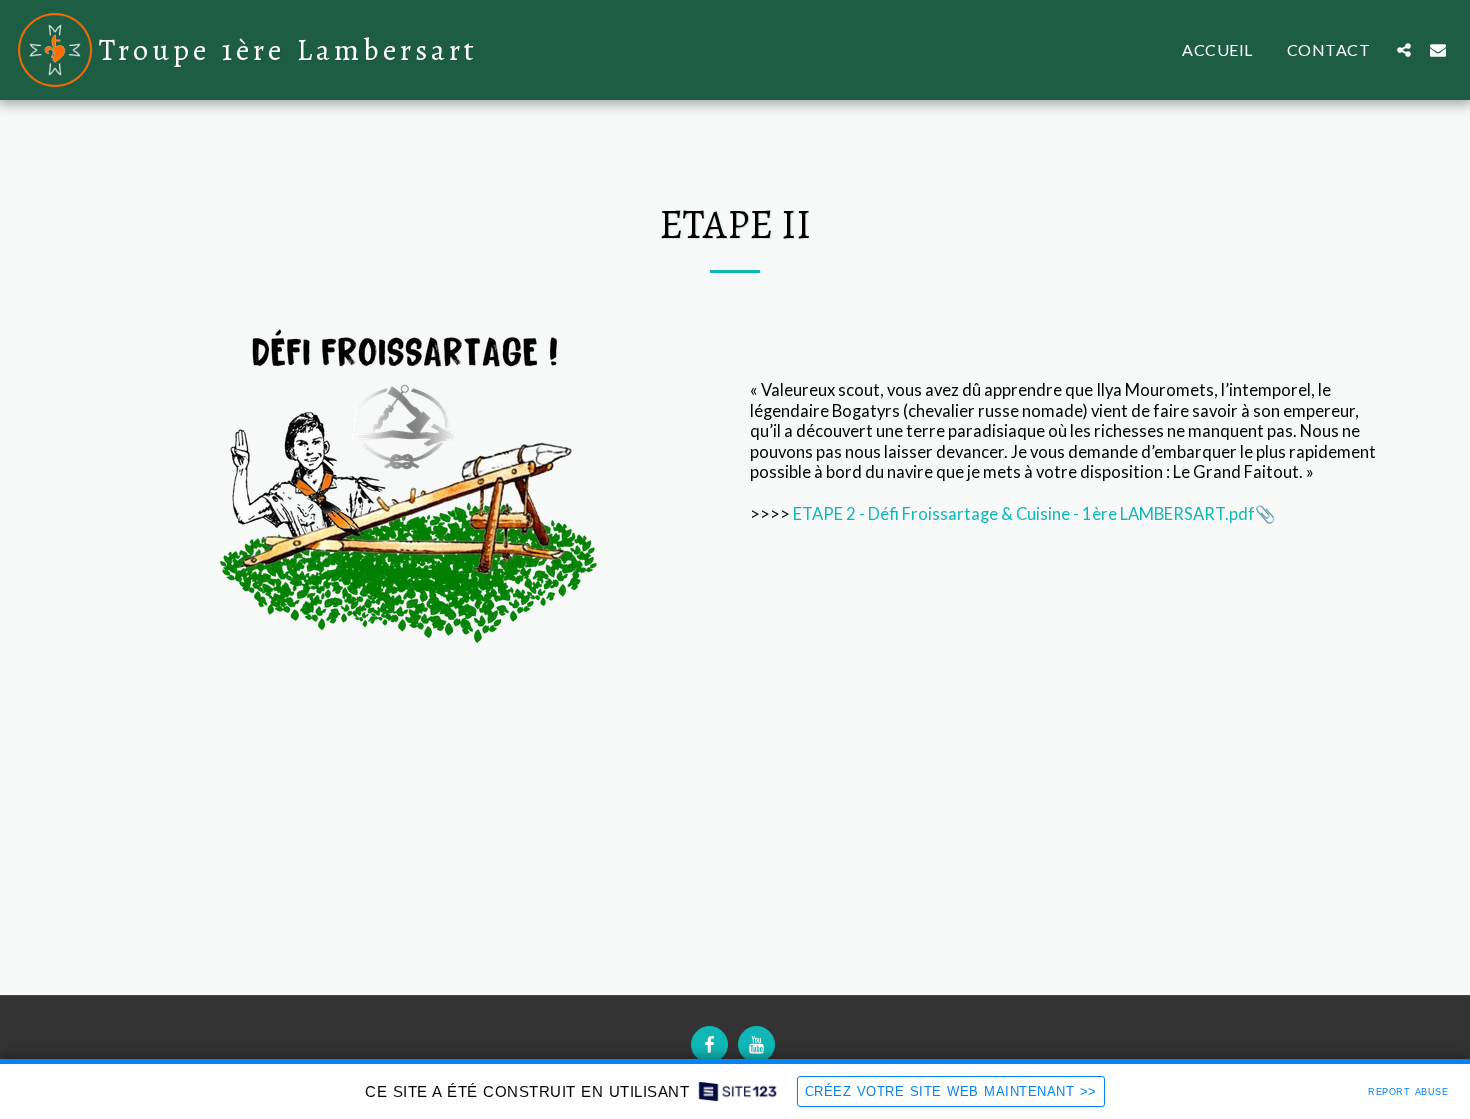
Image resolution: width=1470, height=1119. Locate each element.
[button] (1404, 49)
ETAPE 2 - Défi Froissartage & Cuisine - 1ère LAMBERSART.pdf (1024, 514)
